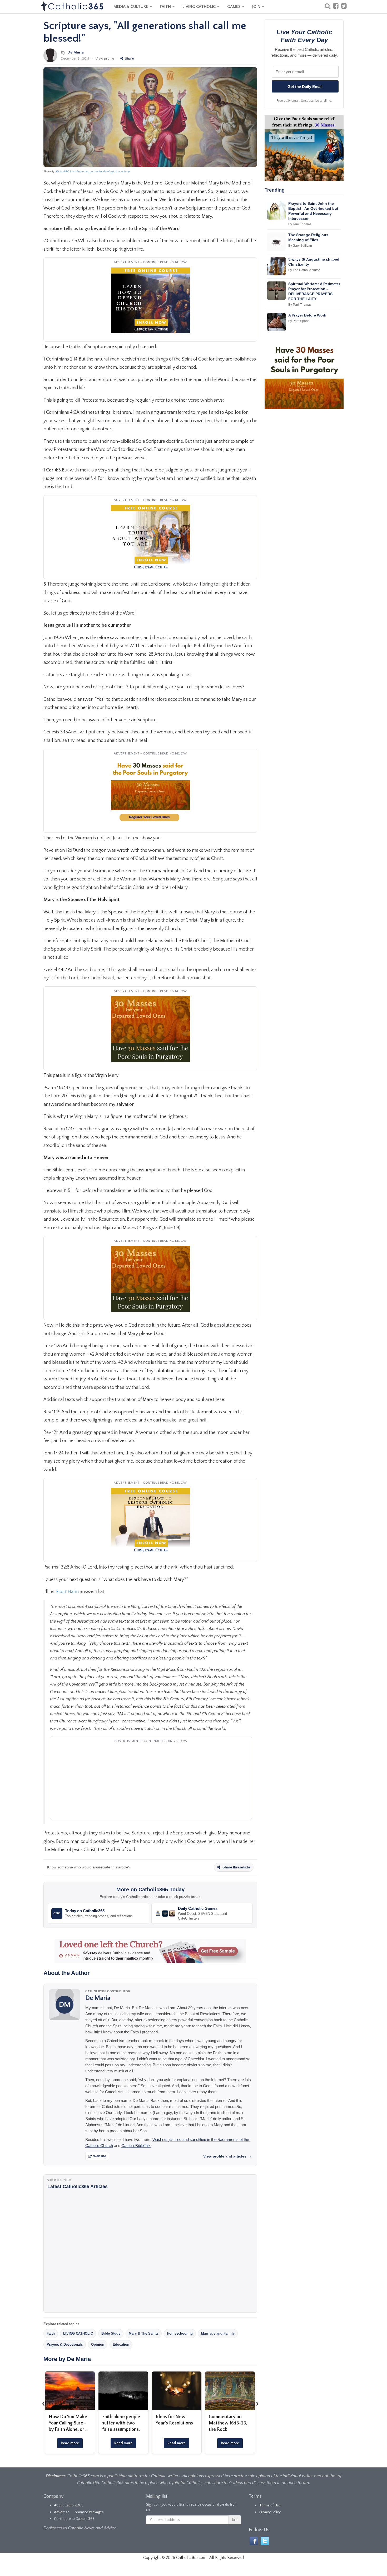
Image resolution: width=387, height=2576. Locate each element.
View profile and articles (227, 2156)
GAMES (234, 7)
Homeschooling (180, 2333)
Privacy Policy (270, 2512)
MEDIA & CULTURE (131, 7)
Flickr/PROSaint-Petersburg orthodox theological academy (93, 172)
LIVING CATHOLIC (200, 7)
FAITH (166, 7)
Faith (51, 2333)
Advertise (62, 2512)
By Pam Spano (299, 321)
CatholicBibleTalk (136, 2146)
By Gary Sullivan (300, 246)
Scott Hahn (68, 1592)
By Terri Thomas (300, 224)
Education (121, 2344)
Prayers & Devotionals (65, 2344)
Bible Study (111, 2333)
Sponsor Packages (89, 2512)
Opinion (98, 2344)
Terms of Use (270, 2505)
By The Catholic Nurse (304, 270)
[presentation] (43, 2403)
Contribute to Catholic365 (74, 2519)
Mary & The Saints (144, 2333)
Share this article (236, 1867)
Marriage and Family (218, 2333)
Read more (70, 2443)
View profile (105, 59)
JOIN (257, 7)
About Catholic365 (69, 2505)
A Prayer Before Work (307, 315)
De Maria (76, 52)
